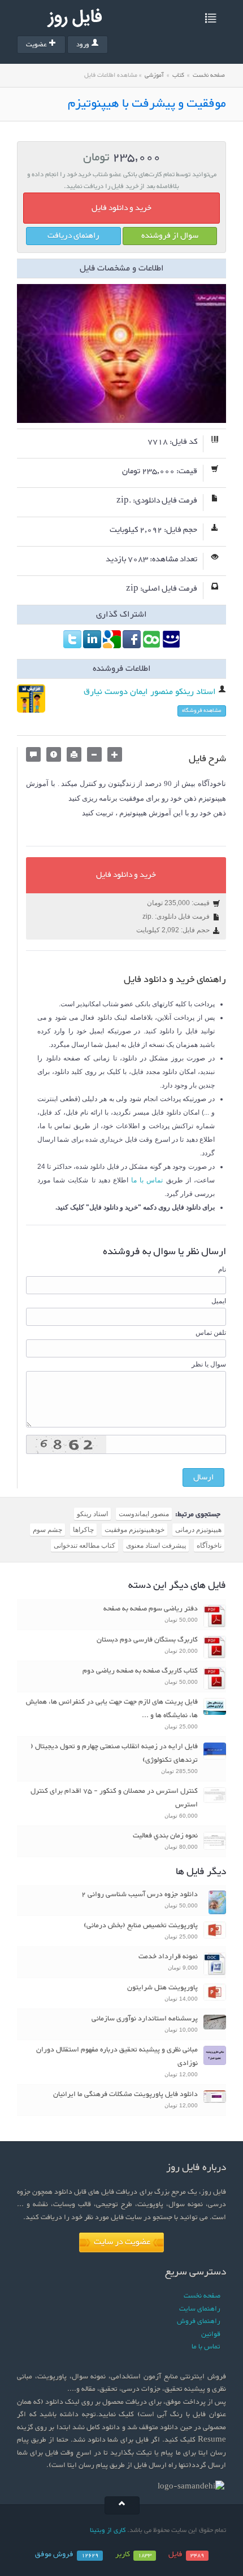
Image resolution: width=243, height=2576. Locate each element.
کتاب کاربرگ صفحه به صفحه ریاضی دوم (140, 1671)
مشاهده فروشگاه (202, 711)
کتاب (178, 75)
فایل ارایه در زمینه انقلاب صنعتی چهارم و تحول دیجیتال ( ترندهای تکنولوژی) (114, 1753)
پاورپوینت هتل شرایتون (162, 1988)
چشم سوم (47, 1530)
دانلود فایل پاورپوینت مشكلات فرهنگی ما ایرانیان (125, 2094)
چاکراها (83, 1530)
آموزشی (154, 75)
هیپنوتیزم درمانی (198, 1530)
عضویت (36, 45)
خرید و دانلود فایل (121, 208)
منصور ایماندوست (144, 1514)
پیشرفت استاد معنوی (156, 1545)
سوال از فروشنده (170, 236)
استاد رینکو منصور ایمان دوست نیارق (151, 692)
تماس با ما (147, 1180)
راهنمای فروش (199, 2321)
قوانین (211, 2334)
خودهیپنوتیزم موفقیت (134, 1530)
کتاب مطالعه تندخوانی (84, 1545)
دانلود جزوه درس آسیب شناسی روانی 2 (140, 1894)
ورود (83, 45)
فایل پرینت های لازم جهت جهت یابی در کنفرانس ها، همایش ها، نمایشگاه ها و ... (112, 1709)
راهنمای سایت (200, 2309)
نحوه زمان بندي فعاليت (165, 1836)
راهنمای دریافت (73, 236)
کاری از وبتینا (108, 2530)
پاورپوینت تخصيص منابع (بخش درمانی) (141, 1926)
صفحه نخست (209, 75)
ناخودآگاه (209, 1545)
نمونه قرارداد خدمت (168, 1957)
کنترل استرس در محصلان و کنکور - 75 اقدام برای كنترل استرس (114, 1798)
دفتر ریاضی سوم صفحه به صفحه (151, 1609)
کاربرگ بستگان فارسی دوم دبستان (147, 1640)
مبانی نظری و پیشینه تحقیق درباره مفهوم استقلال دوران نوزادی (117, 2057)
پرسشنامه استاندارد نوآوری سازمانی (145, 2019)
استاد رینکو (92, 1514)
